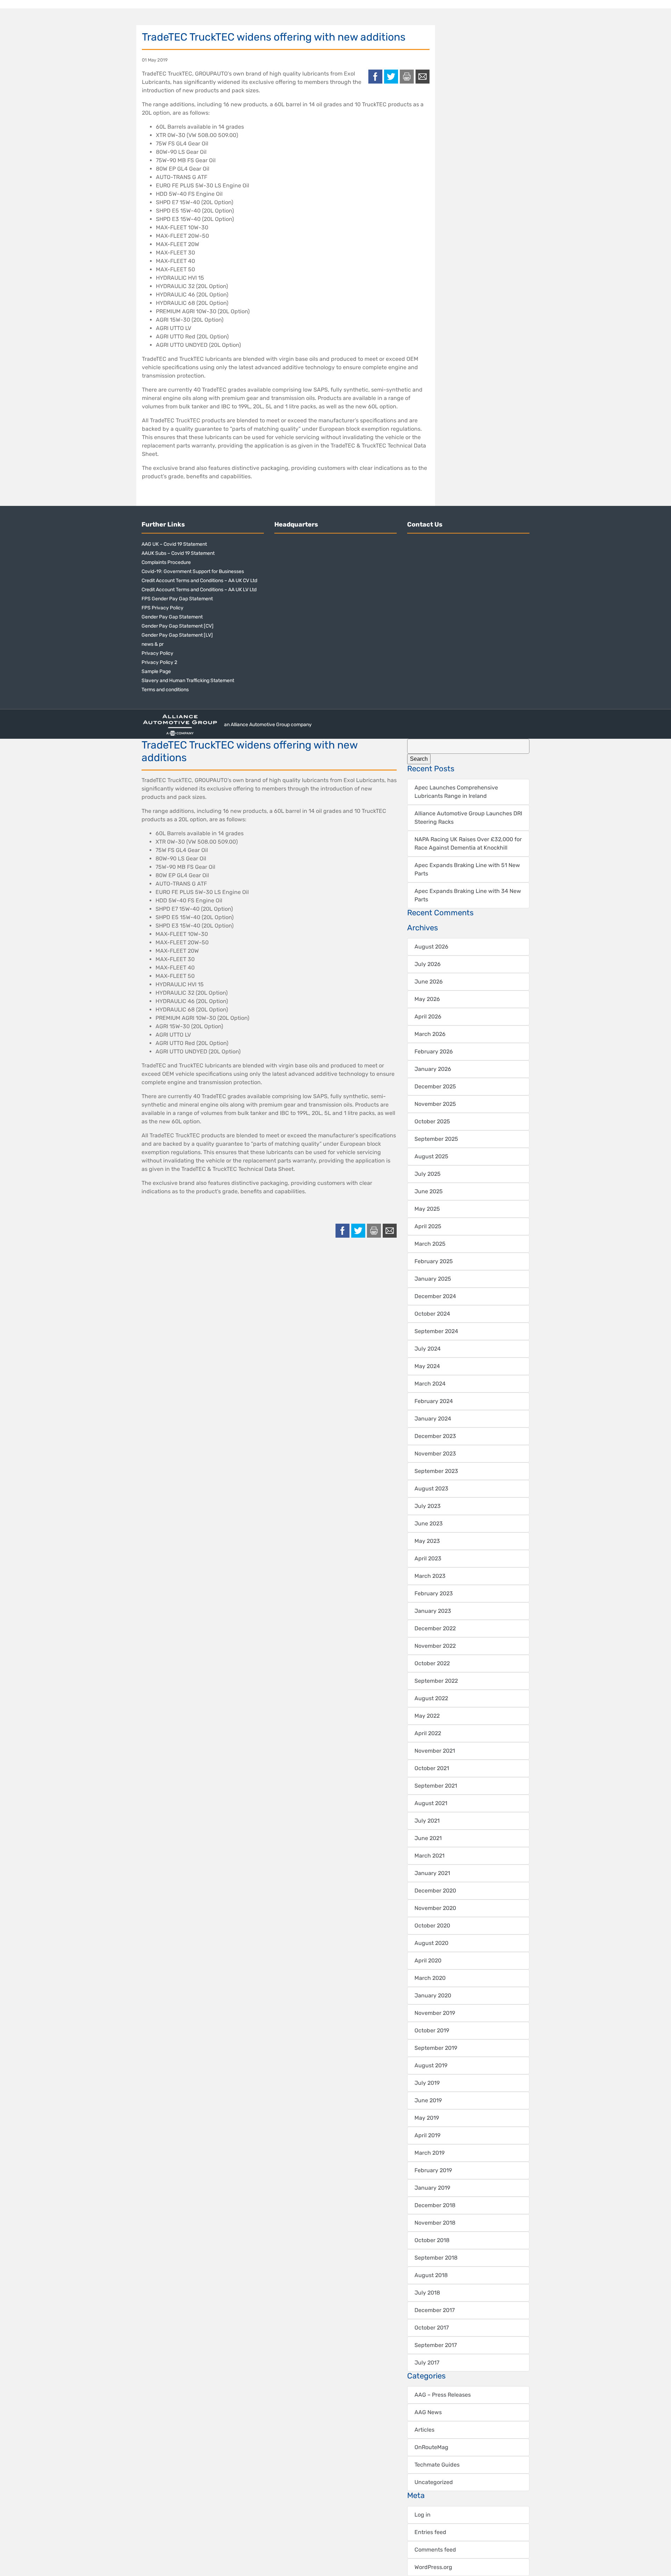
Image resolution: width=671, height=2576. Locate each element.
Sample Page (156, 671)
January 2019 (432, 2188)
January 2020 (433, 1995)
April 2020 (428, 1960)
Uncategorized (434, 2482)
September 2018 (436, 2258)
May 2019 (427, 2118)
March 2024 (430, 1384)
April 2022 (428, 1733)
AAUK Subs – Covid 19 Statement (178, 553)
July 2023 (428, 1506)
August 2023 (431, 1489)
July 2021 (427, 1821)
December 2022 (435, 1628)
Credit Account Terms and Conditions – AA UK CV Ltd (199, 581)
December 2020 (435, 1891)
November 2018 (435, 2223)
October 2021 (432, 1768)
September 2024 (436, 1331)
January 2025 (433, 1279)
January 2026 (433, 1069)
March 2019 (430, 2153)
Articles (424, 2430)
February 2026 (434, 1051)
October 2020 (432, 1926)
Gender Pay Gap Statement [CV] (178, 626)
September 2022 (436, 1681)
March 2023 (430, 1576)
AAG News (428, 2412)
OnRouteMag (431, 2447)
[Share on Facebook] (375, 77)
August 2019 (431, 2065)
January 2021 (432, 1873)
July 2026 (428, 964)
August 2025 (431, 1156)
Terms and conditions (165, 690)
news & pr (153, 644)
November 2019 (435, 2013)
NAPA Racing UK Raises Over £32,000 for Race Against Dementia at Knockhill (468, 843)
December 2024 (435, 1296)
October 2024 (432, 1314)
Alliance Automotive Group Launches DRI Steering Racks (468, 818)
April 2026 (428, 1017)
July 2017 (427, 2363)
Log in (423, 2515)
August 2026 (431, 947)
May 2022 (427, 1716)
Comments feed (435, 2550)
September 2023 (436, 1471)
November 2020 (435, 1908)
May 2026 (427, 999)
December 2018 (435, 2205)
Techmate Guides (437, 2465)
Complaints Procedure (166, 562)
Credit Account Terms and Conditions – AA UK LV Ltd (199, 590)
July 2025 (428, 1174)
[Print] (407, 77)
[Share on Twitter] (391, 77)
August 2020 (431, 1943)
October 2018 (432, 2240)
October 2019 (432, 2030)
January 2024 (433, 1419)
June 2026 (429, 982)
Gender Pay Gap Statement (172, 617)
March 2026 (430, 1034)
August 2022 (431, 1698)
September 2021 (436, 1786)
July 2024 (428, 1349)
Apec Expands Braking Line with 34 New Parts (468, 895)
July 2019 (427, 2083)
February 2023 (434, 1593)
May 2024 (427, 1366)
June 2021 (428, 1838)
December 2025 (435, 1086)
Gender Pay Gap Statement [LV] (177, 635)
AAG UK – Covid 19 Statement (174, 544)
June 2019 (428, 2100)
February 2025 (434, 1261)
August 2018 (431, 2275)
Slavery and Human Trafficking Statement (188, 681)
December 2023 (435, 1436)
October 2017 (432, 2328)
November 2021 (435, 1751)
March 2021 (430, 1856)
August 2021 (431, 1803)
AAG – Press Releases (443, 2395)
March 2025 (430, 1244)
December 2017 (435, 2310)
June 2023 (429, 1523)
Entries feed (430, 2532)
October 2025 (432, 1121)
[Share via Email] (423, 77)
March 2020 (430, 1978)
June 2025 (429, 1191)
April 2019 (427, 2135)
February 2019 (433, 2170)
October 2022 (432, 1663)
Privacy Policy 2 (159, 662)
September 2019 (436, 2048)
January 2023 (433, 1611)
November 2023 (435, 1454)
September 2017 (436, 2345)
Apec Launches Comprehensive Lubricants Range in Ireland (456, 792)
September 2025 (436, 1139)
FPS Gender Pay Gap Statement (177, 599)
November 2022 (435, 1646)
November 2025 (435, 1104)
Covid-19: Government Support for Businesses (193, 571)
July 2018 (427, 2293)
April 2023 (428, 1558)
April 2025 (428, 1226)
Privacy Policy (157, 653)
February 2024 (434, 1401)
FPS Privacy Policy (163, 608)
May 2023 (427, 1541)
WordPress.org (433, 2567)
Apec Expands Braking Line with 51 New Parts (467, 869)
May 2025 (427, 1209)
